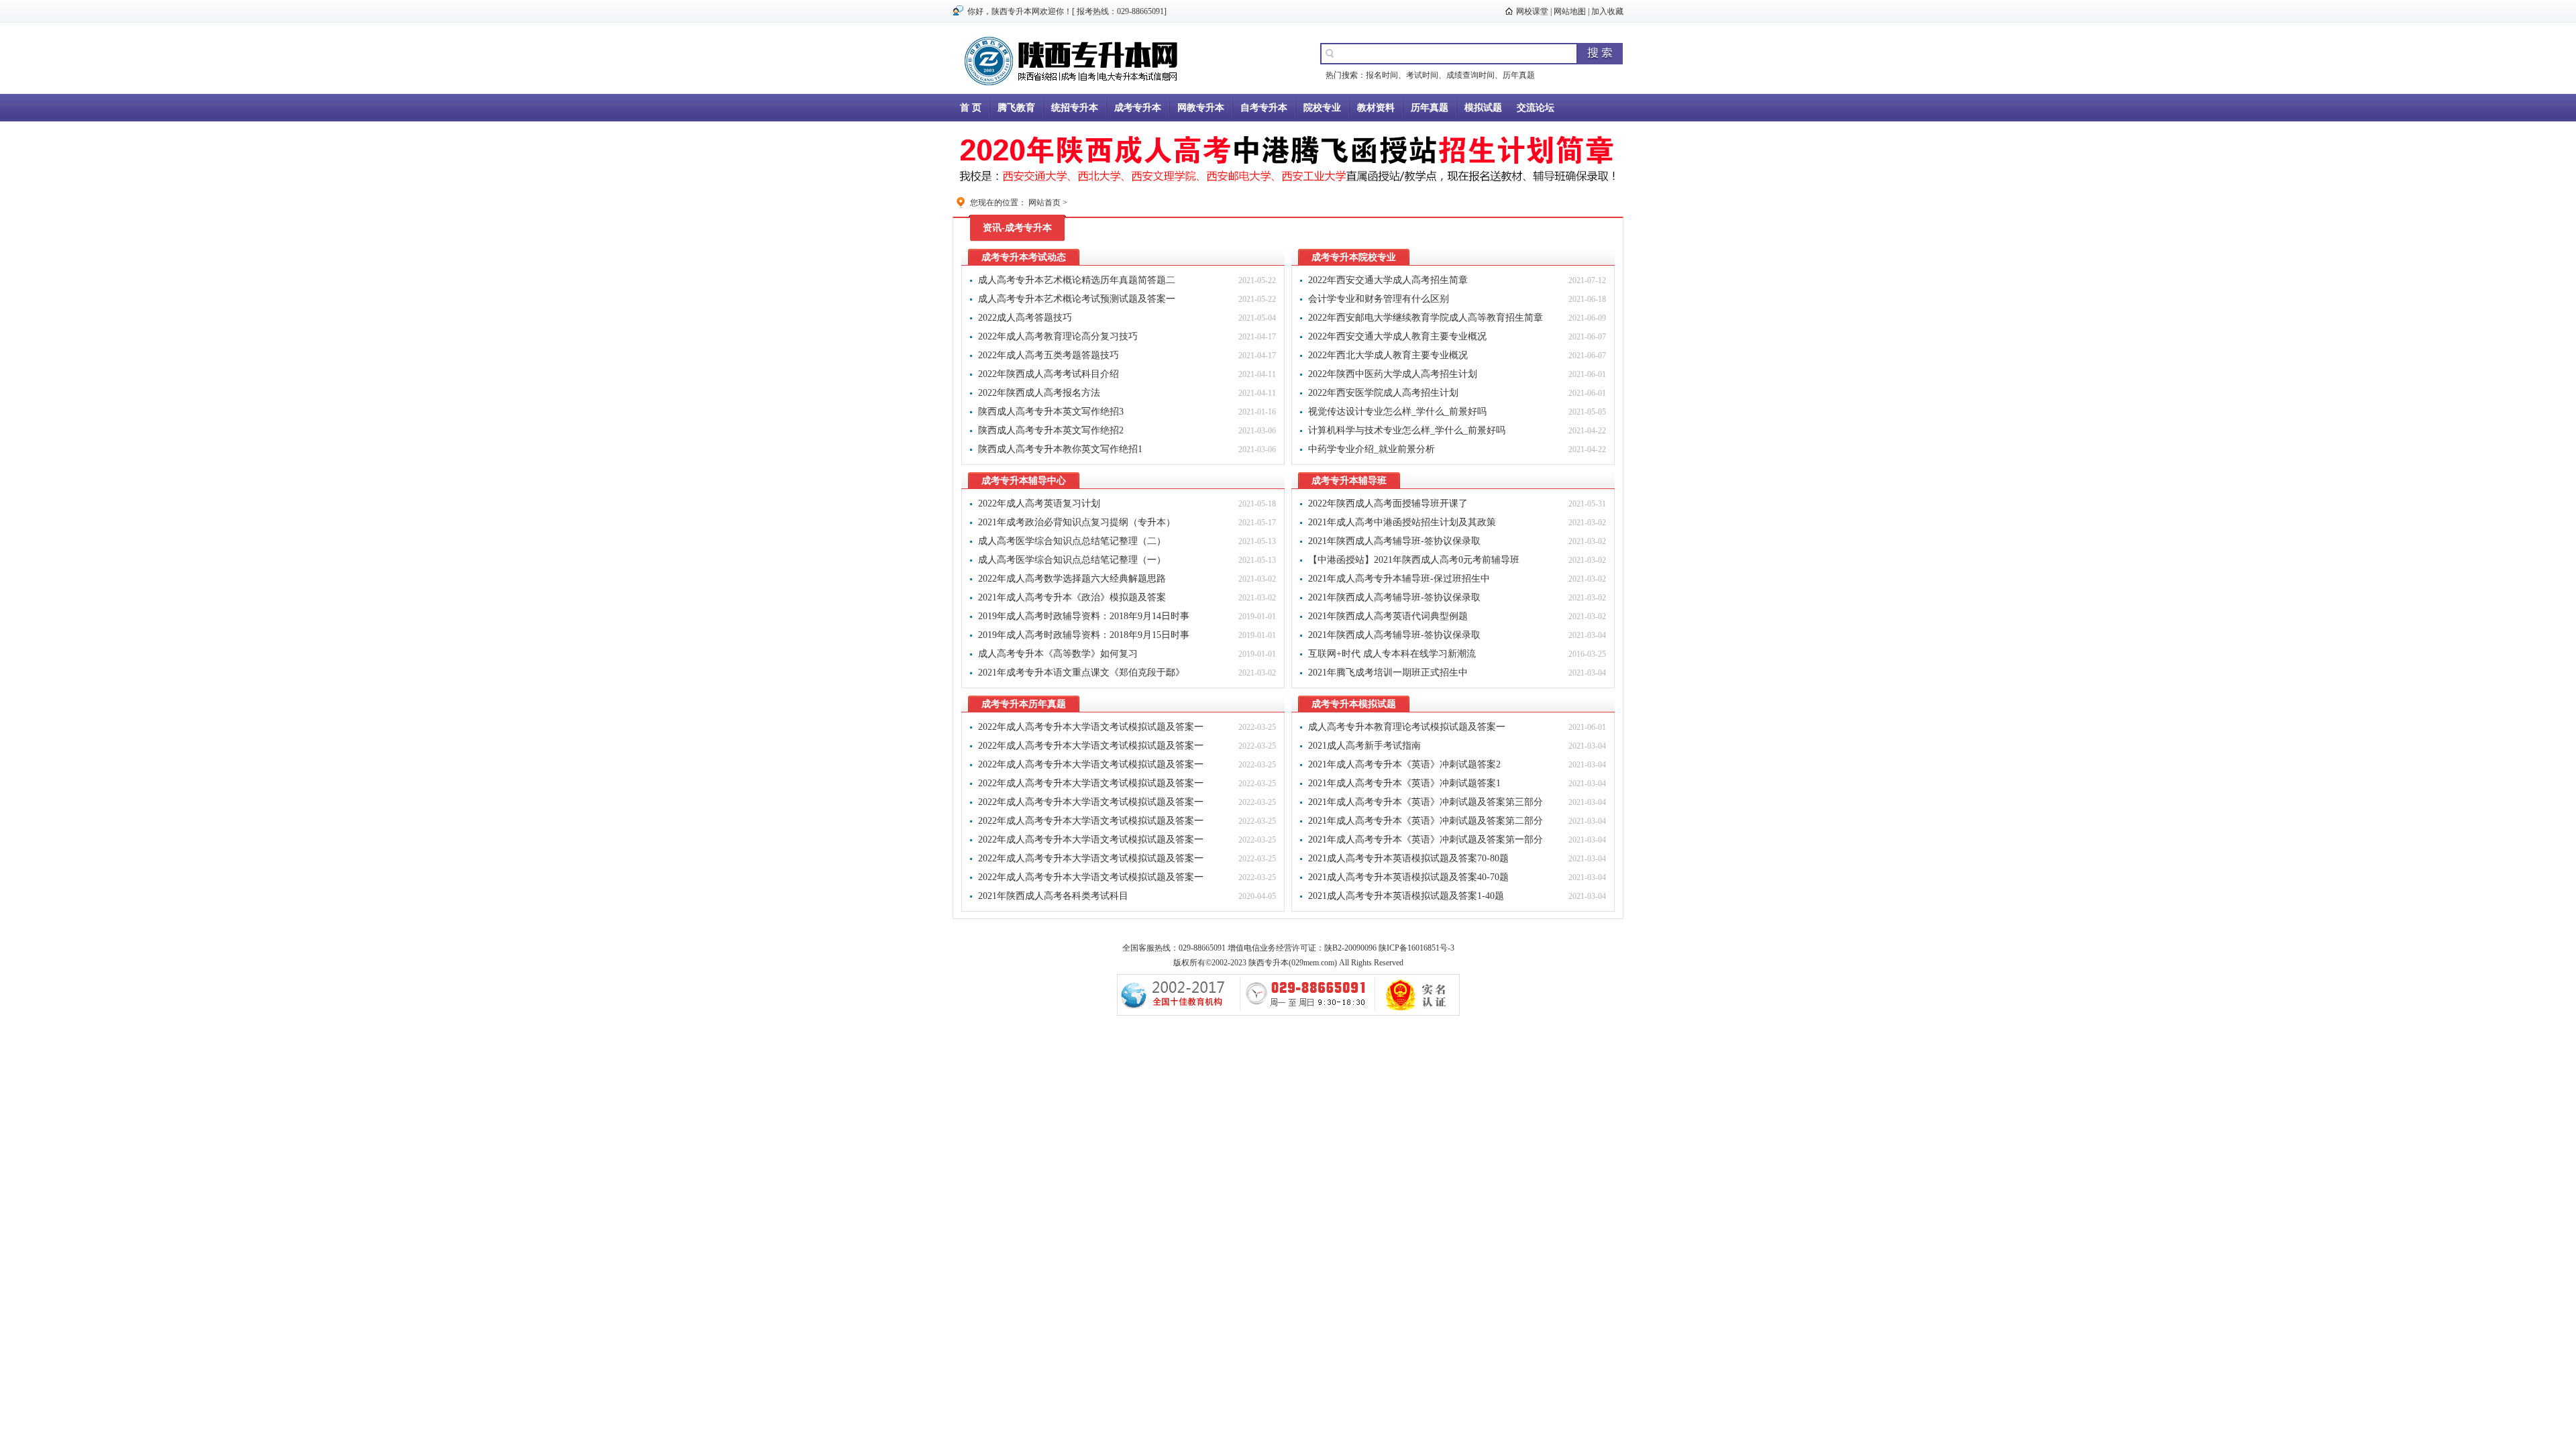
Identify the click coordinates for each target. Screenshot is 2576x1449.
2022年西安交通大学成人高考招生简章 (1388, 280)
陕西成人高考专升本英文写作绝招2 (1051, 430)
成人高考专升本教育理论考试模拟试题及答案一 (1407, 727)
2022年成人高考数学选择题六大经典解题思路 (1072, 579)
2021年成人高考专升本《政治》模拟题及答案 (1072, 597)
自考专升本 (1264, 108)
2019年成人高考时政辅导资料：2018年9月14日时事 (1084, 616)
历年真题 (1519, 75)
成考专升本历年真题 (1024, 704)
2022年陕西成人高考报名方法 (1039, 393)
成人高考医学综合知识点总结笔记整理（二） (1072, 541)
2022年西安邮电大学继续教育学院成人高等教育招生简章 (1426, 318)
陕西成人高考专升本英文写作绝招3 (1051, 412)
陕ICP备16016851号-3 (1416, 948)
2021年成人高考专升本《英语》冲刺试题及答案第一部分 (1426, 840)
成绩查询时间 (1470, 75)
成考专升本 (1138, 108)
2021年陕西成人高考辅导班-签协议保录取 (1394, 541)
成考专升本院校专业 (1354, 257)
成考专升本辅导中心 (1024, 481)
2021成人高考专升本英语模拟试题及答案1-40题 (1406, 896)
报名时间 (1382, 75)
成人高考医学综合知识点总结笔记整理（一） (1072, 560)
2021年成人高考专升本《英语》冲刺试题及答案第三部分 (1426, 802)
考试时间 (1422, 75)
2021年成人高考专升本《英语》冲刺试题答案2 (1404, 764)
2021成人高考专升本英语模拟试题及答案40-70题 (1408, 877)
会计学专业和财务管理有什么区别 (1379, 299)
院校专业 (1322, 108)
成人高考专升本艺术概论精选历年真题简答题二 (1077, 280)
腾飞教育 (1016, 108)
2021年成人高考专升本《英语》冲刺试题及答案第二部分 (1426, 821)
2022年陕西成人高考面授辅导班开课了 (1388, 503)
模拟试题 (1483, 108)
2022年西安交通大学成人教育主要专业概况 (1397, 336)
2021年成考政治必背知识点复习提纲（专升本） (1077, 522)
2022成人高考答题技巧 (1025, 318)
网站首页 (1044, 203)
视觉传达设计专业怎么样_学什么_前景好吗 (1397, 412)
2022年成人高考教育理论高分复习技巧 (1058, 336)
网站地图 (1570, 11)
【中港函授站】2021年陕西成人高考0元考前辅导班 (1414, 560)
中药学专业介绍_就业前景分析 (1372, 449)
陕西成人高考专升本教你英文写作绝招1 (1060, 449)
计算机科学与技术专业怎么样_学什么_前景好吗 (1407, 430)
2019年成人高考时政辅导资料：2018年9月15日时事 (1084, 635)
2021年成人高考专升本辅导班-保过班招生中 (1399, 579)
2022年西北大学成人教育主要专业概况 (1388, 355)
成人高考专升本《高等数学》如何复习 (1058, 654)
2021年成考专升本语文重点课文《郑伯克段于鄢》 (1081, 673)
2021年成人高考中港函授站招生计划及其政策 (1402, 522)
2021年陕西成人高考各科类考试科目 (1053, 896)
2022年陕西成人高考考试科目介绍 (1049, 374)
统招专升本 (1075, 108)
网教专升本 (1201, 108)
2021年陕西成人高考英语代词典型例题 (1388, 616)
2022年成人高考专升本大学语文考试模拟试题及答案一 (1091, 727)
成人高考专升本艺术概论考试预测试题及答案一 (1077, 299)
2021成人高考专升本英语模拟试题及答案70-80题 (1408, 858)
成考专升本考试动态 (1024, 257)
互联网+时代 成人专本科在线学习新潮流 (1392, 654)
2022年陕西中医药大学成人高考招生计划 (1393, 374)
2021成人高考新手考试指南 (1364, 746)
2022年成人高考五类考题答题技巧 (1049, 355)
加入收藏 (1607, 11)
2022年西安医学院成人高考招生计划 (1383, 393)
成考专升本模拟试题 (1354, 704)
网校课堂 (1532, 11)
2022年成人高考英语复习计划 (1039, 503)
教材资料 (1376, 108)
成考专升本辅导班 (1349, 481)
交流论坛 (1536, 108)
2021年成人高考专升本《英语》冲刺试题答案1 (1404, 783)
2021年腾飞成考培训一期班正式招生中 (1388, 673)
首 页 (971, 108)
